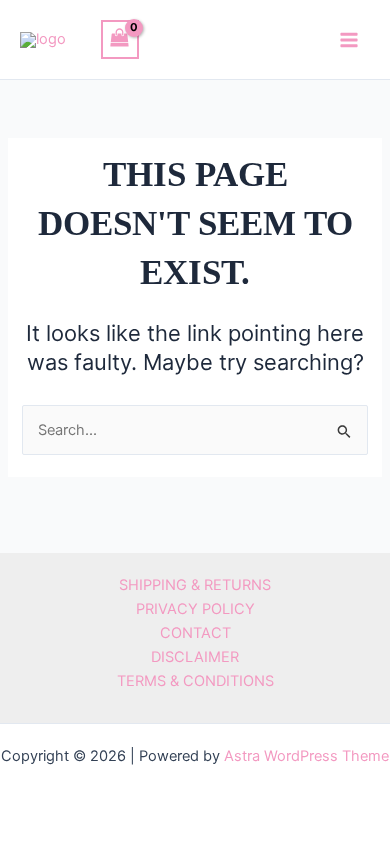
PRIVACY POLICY (195, 609)
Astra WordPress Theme (306, 756)
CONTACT (195, 633)
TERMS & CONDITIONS (195, 681)
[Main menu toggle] (349, 40)
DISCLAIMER (195, 657)
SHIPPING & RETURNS (195, 585)
